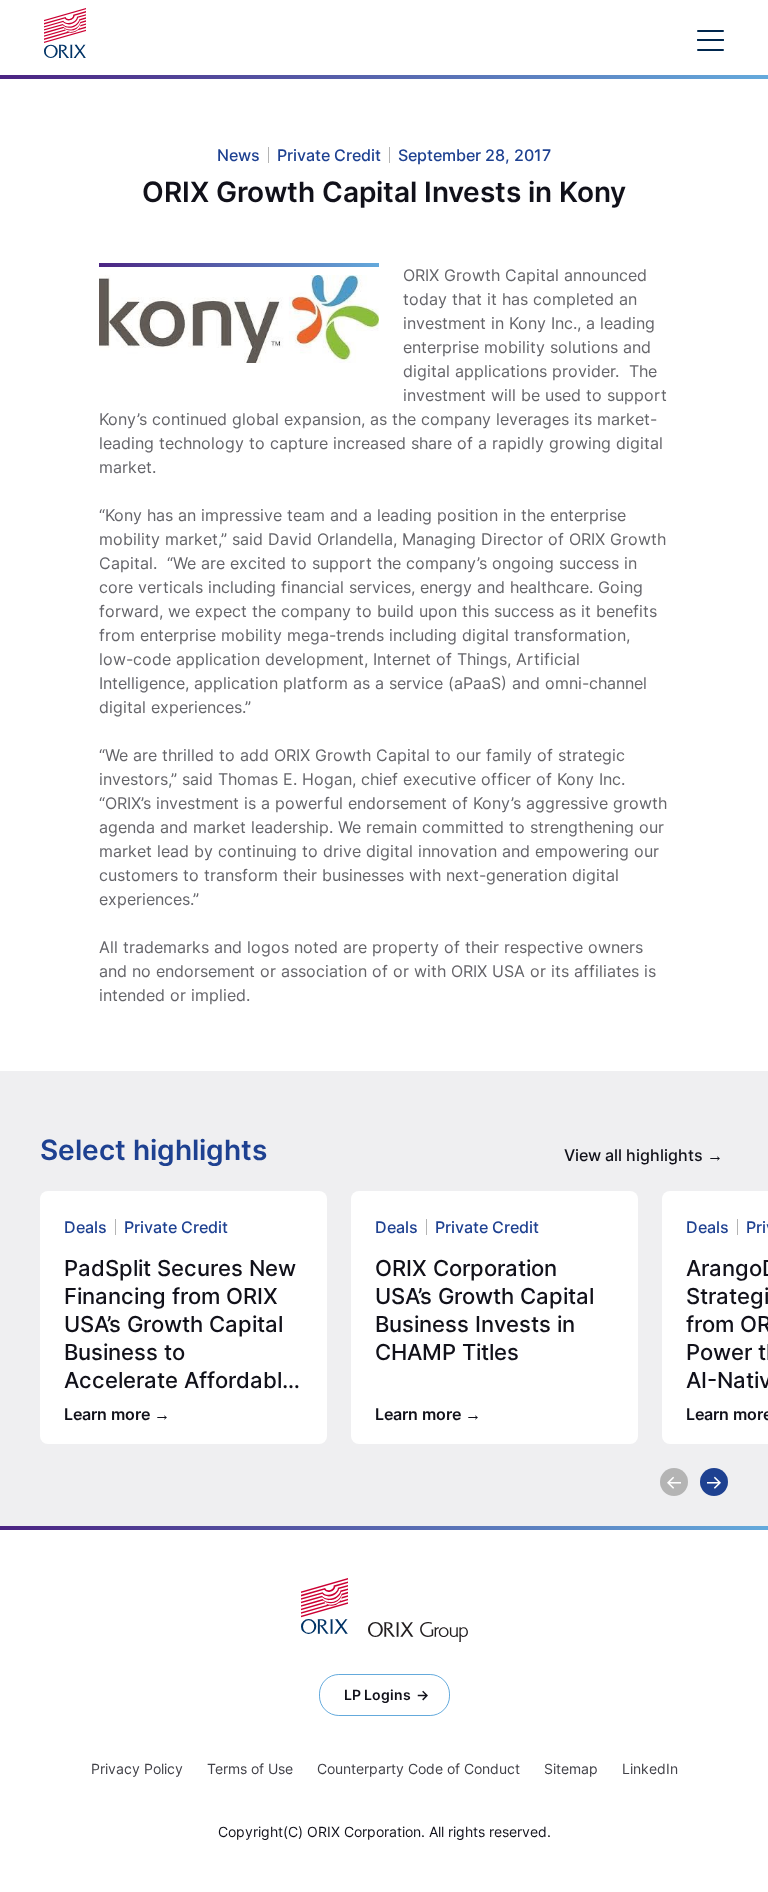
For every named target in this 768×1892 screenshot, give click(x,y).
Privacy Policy (137, 1768)
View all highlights (633, 1155)
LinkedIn (650, 1768)
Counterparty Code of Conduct (418, 1768)
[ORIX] (324, 1606)
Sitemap (571, 1768)
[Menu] (710, 39)
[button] (674, 1482)
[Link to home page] (70, 33)
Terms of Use (250, 1768)
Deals (85, 1227)
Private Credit (176, 1227)
